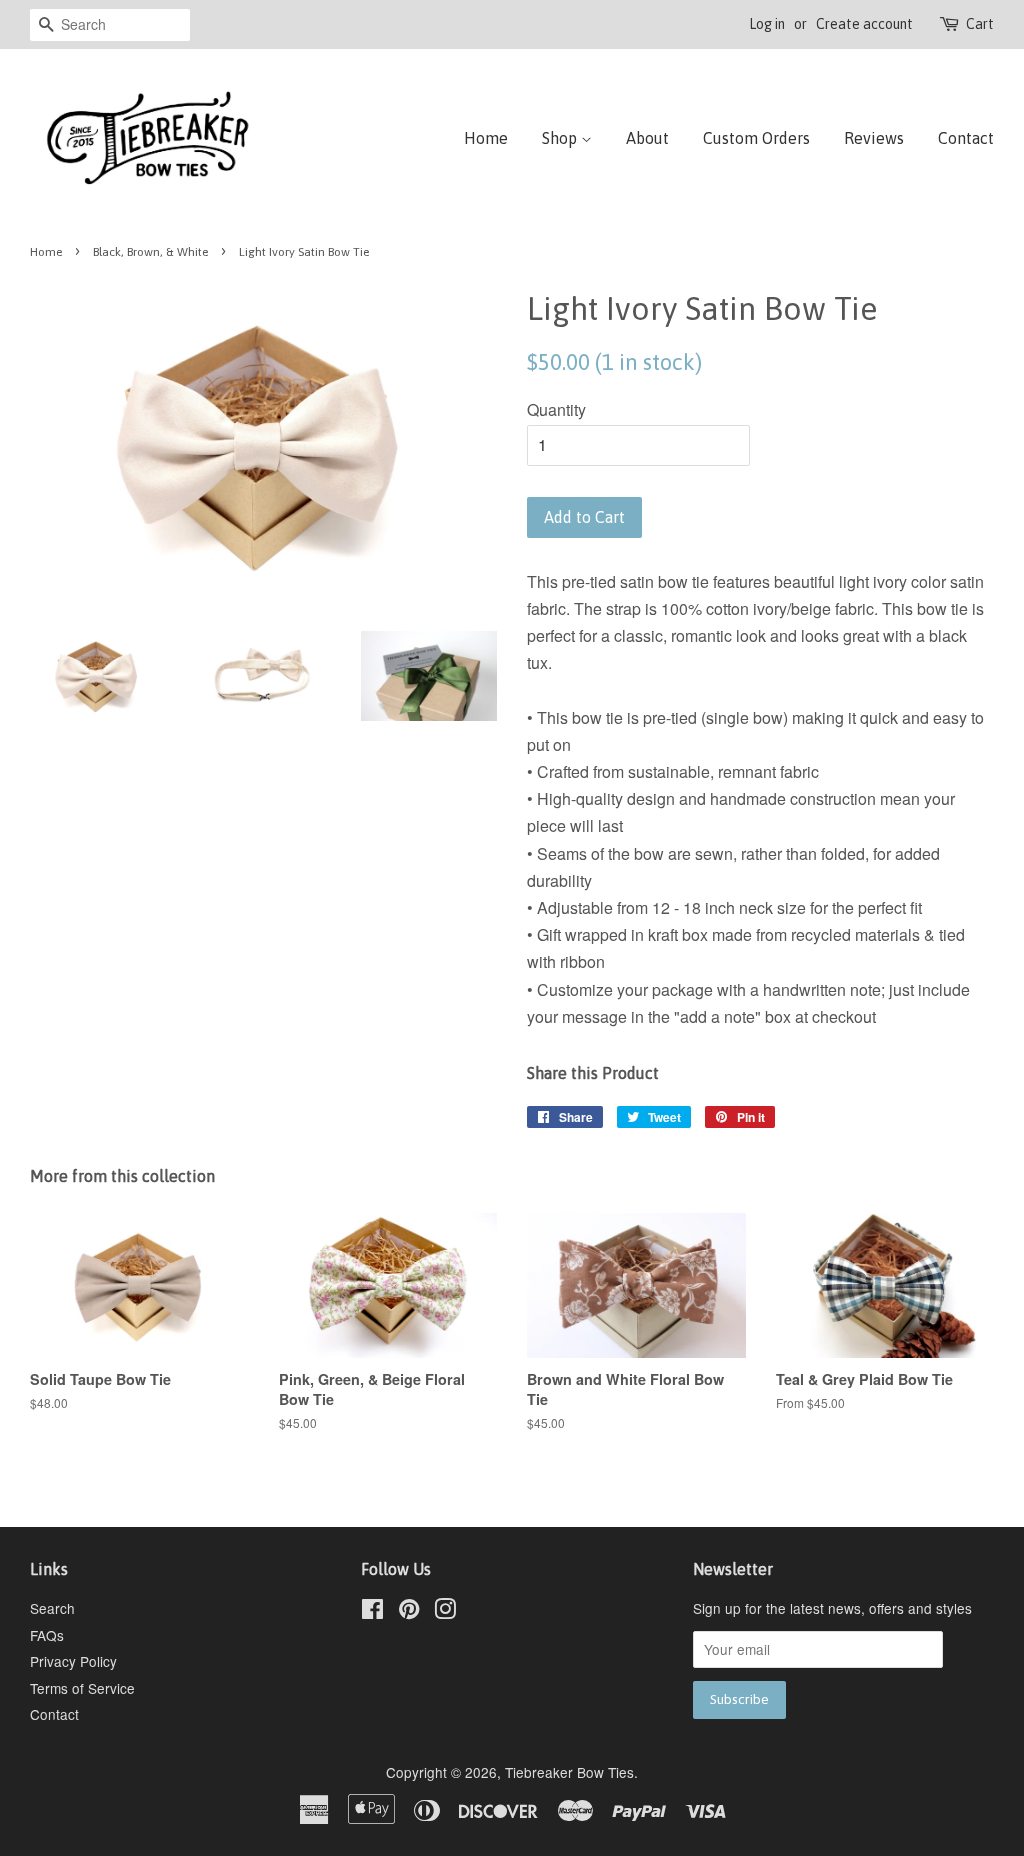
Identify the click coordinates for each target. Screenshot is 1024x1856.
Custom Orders (756, 138)
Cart (980, 24)
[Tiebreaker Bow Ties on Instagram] (445, 1612)
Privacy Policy (73, 1661)
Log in (767, 24)
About (647, 138)
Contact (966, 138)
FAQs (47, 1635)
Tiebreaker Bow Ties (569, 1772)
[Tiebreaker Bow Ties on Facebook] (372, 1612)
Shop (561, 138)
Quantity (556, 409)
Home (486, 138)
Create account (864, 24)
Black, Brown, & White (150, 252)
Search (52, 1608)
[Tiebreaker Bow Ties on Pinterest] (409, 1612)
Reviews (874, 138)
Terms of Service (82, 1688)
